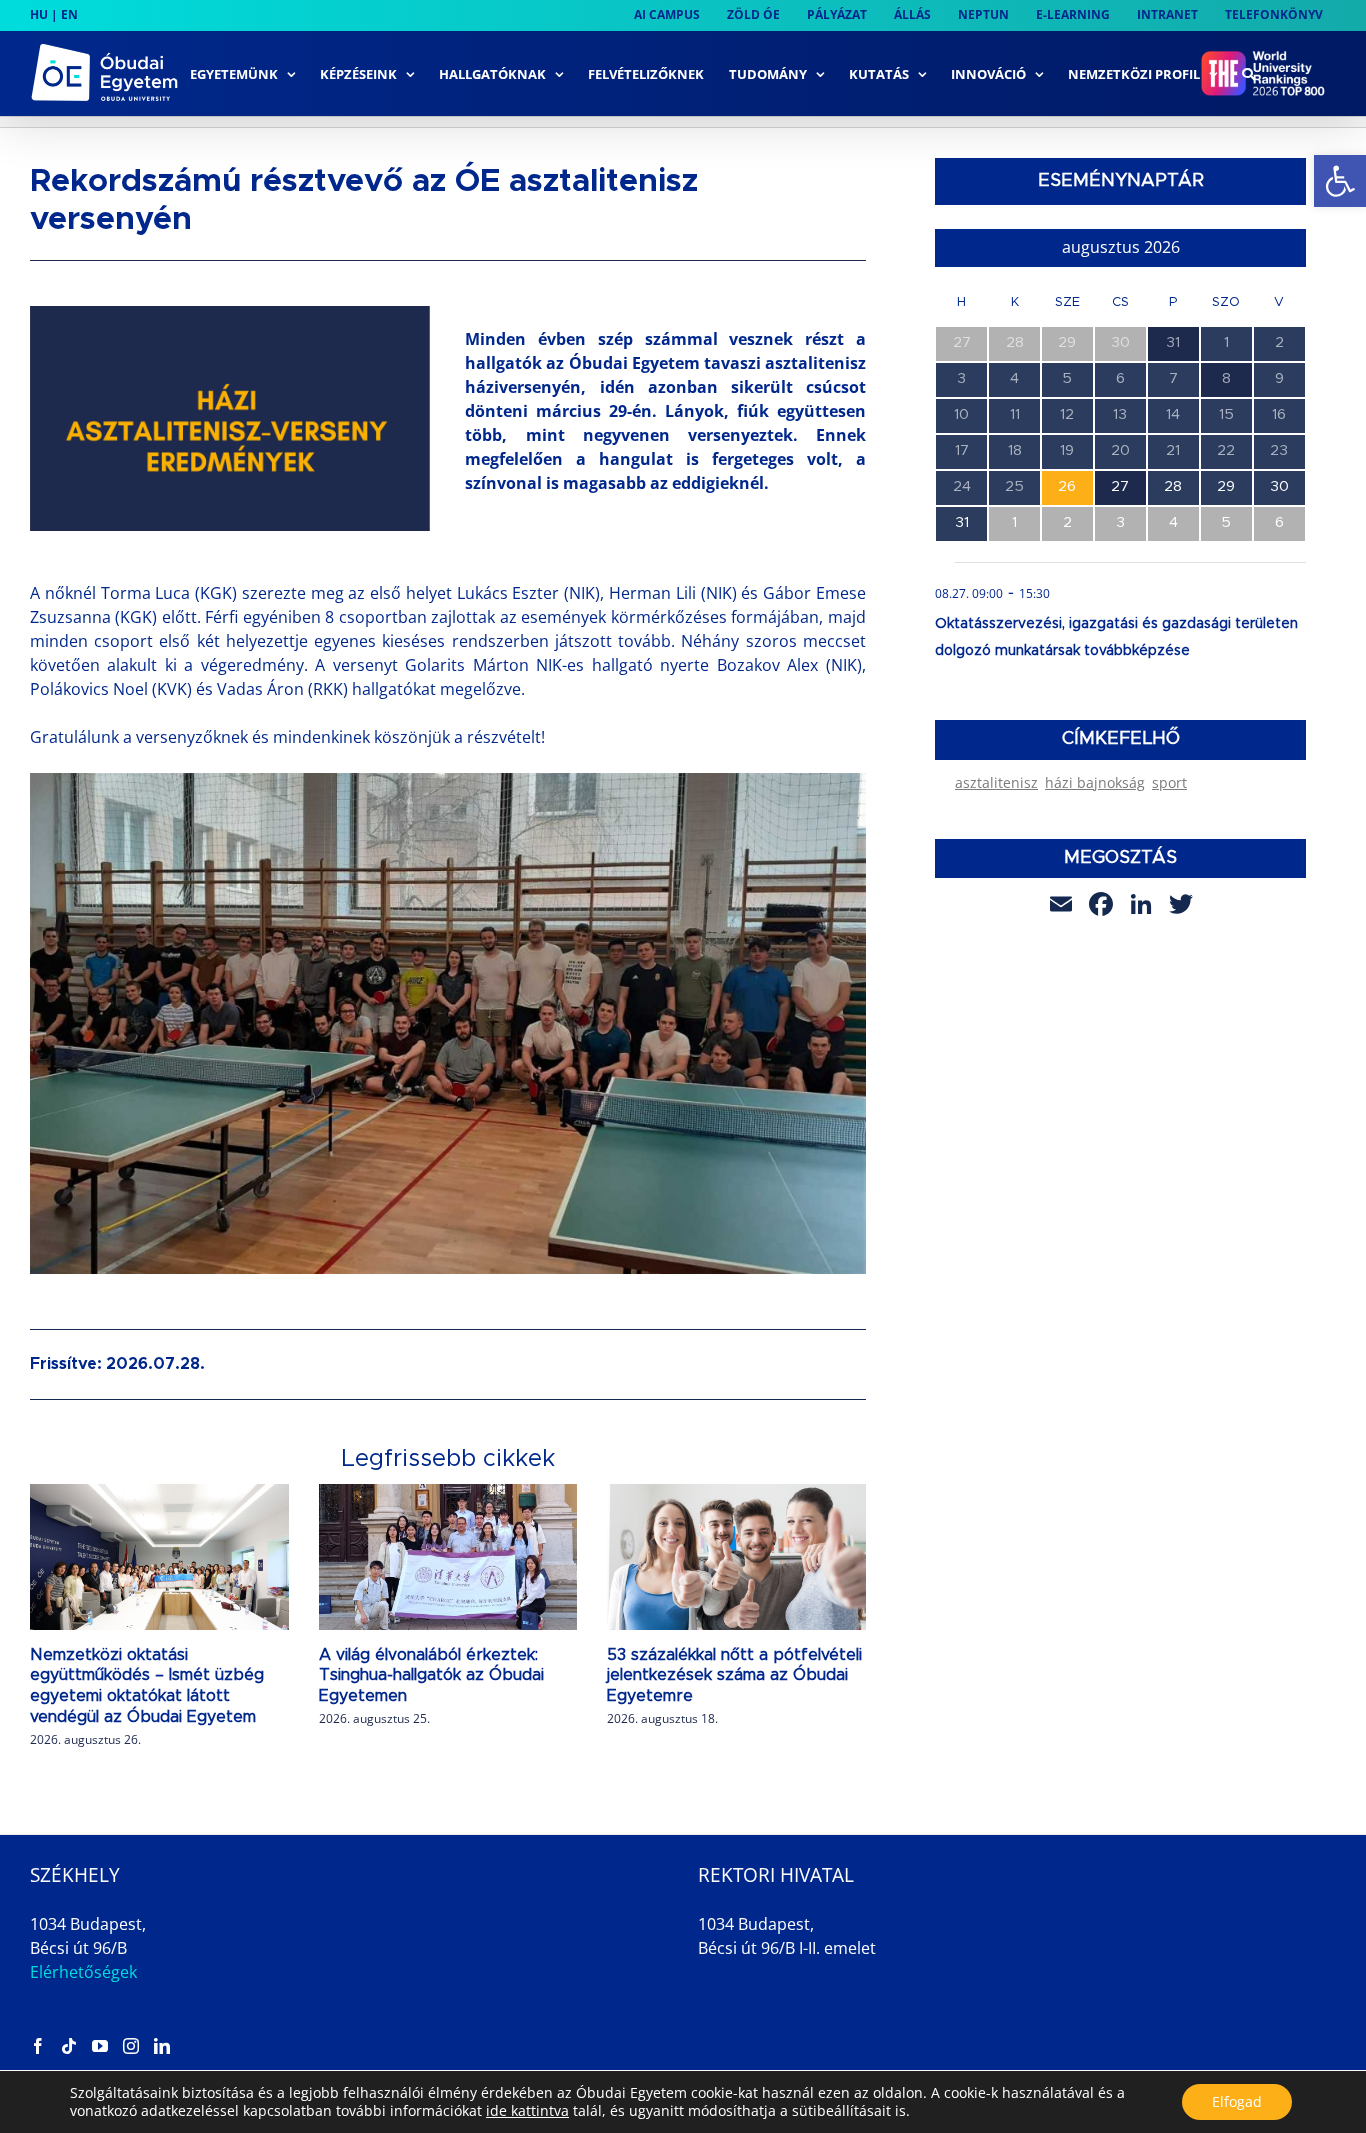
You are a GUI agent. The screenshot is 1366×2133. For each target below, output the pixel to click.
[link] (1340, 181)
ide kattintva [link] (527, 2110)
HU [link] (39, 14)
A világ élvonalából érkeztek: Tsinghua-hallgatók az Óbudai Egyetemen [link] (431, 1676)
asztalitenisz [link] (996, 782)
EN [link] (69, 14)
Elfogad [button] (1237, 2101)
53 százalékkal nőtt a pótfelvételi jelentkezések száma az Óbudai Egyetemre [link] (734, 1676)
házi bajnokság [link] (1095, 782)
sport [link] (1169, 782)
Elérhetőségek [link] (83, 1972)
